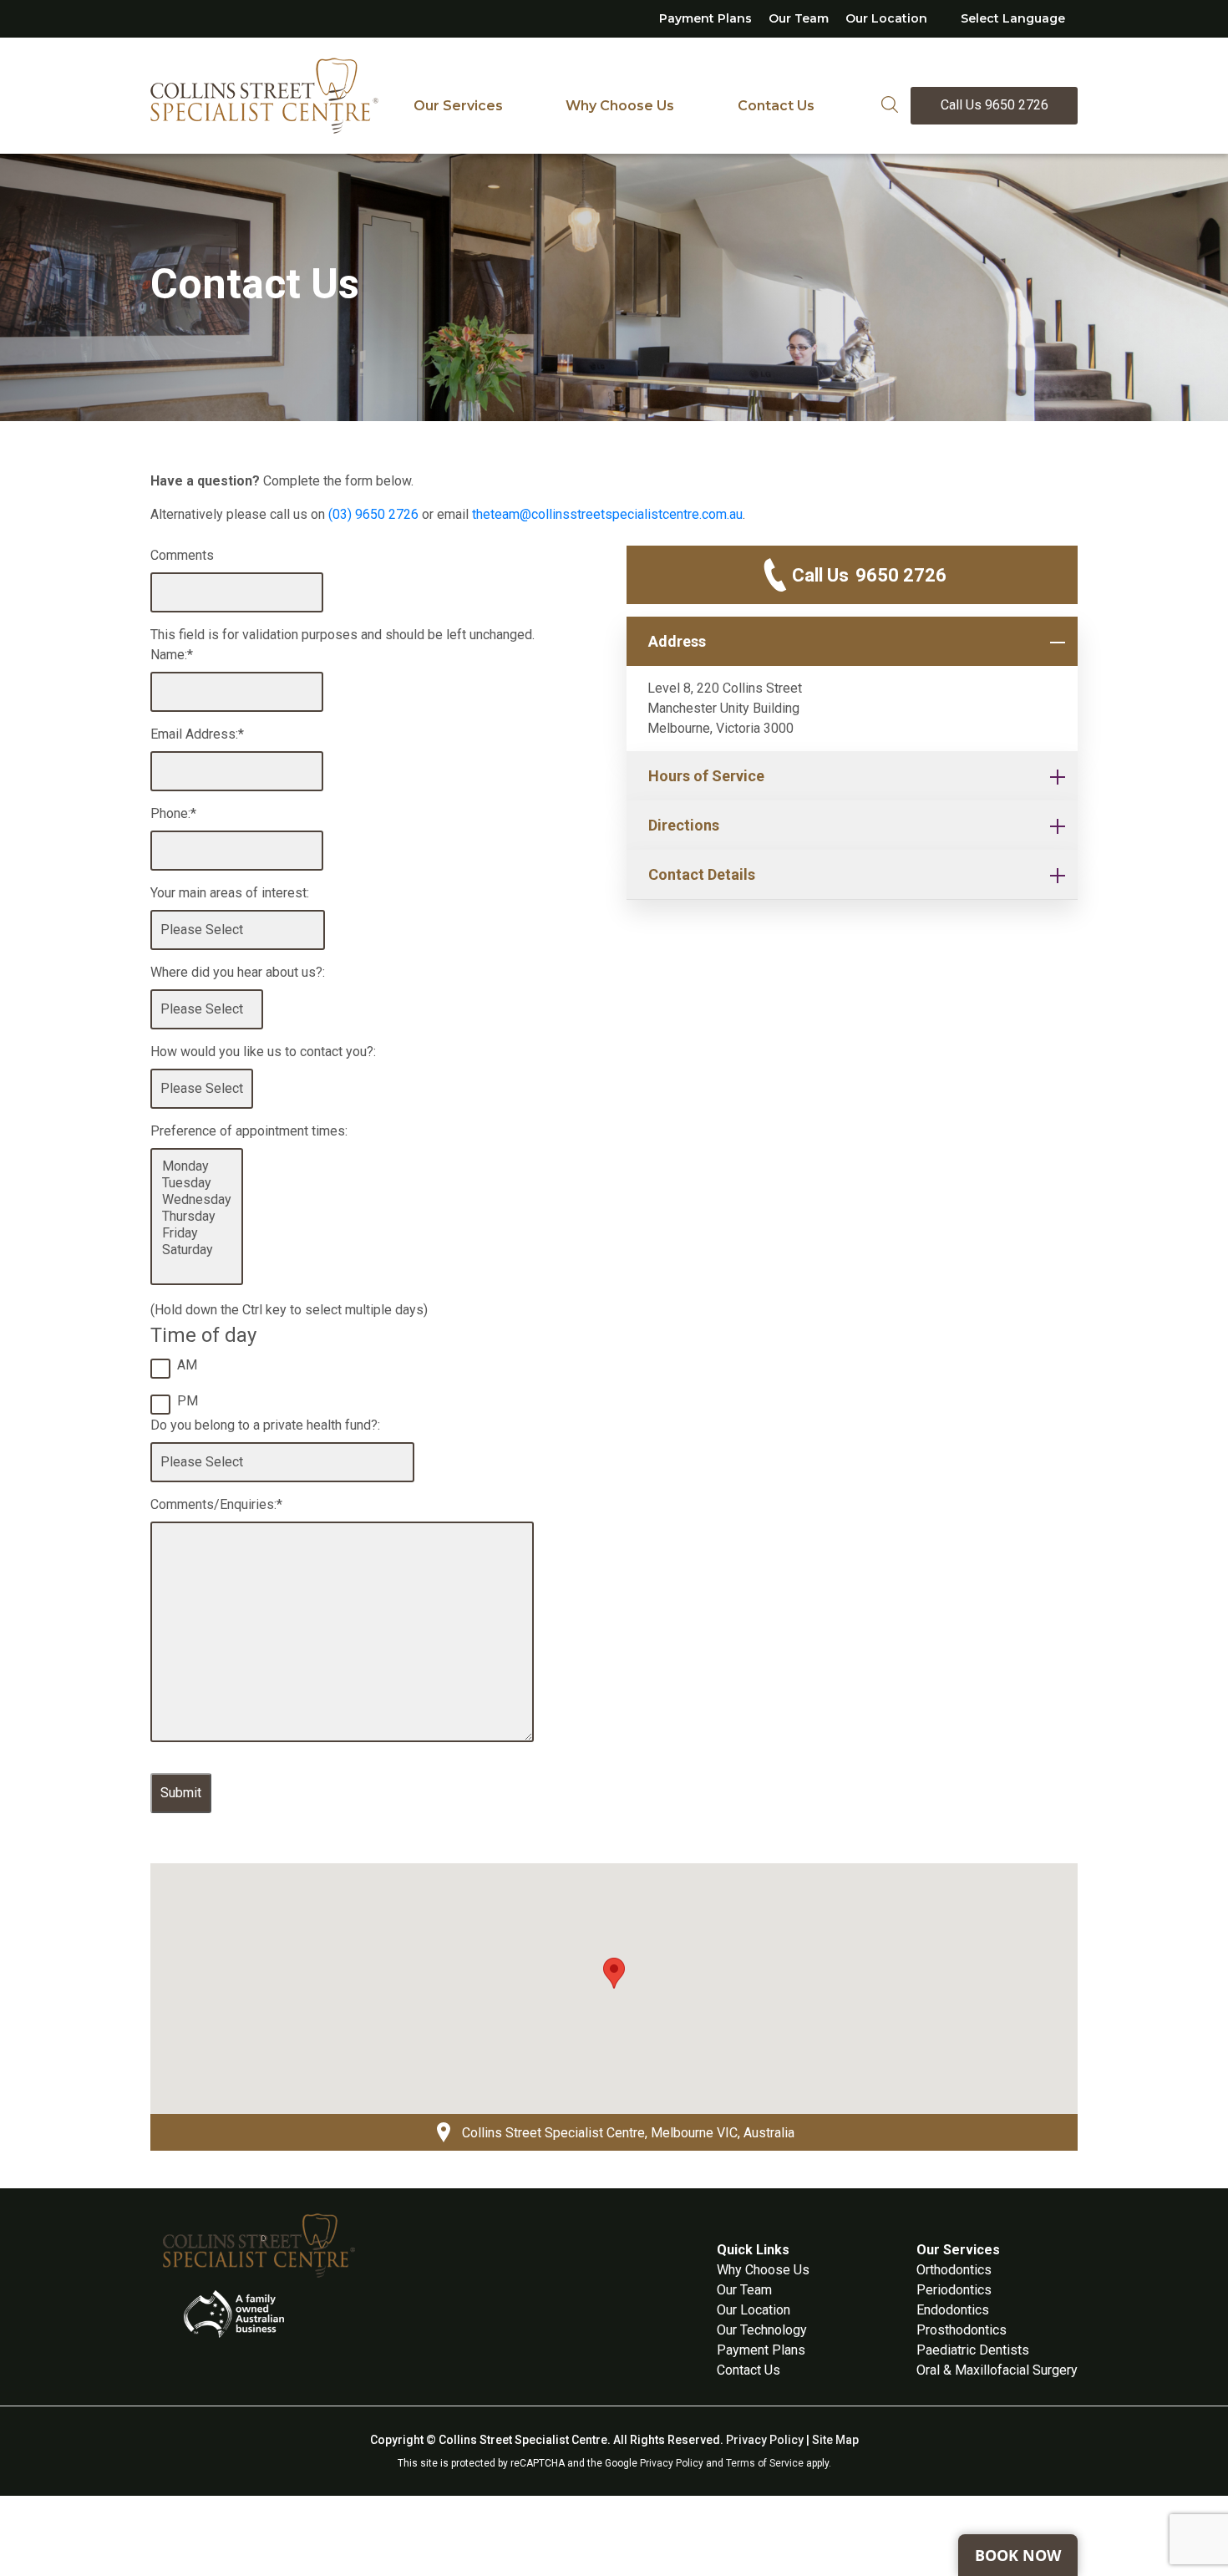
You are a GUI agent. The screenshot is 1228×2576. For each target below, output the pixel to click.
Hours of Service (706, 776)
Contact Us (776, 106)
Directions (684, 825)
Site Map (835, 2440)
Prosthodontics (962, 2330)
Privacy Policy (765, 2440)
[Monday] (197, 1166)
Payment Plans (705, 18)
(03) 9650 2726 (373, 514)
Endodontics (953, 2310)
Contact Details (702, 874)
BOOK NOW (1018, 2555)
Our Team (799, 18)
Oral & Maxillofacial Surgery (997, 2370)
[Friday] (197, 1233)
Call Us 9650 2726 (995, 105)
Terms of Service (765, 2463)
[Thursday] (197, 1217)
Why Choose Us (620, 106)
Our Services (458, 106)
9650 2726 (869, 575)
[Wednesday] (197, 1200)
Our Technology (762, 2330)
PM (188, 1401)
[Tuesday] (197, 1183)
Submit (181, 1793)
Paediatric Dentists (973, 2350)
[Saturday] (197, 1250)
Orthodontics (954, 2270)
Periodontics (954, 2290)
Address (677, 641)
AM (187, 1365)
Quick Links (753, 2250)
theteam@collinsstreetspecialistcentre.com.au (607, 514)
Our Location (886, 18)
